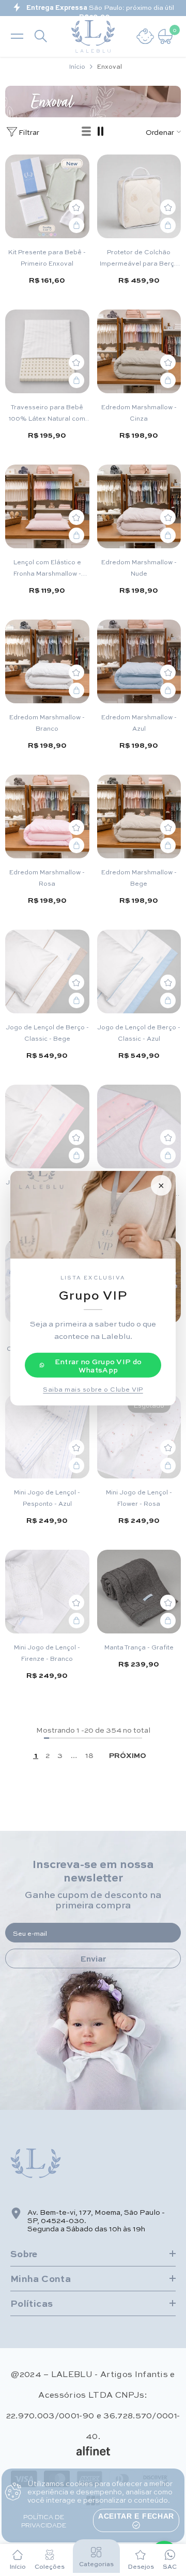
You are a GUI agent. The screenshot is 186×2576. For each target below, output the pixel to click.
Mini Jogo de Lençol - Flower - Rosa (139, 1496)
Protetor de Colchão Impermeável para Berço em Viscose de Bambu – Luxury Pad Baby (139, 256)
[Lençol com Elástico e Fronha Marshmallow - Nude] (47, 505)
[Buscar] (41, 35)
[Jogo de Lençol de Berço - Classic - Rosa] (47, 1125)
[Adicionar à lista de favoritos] (76, 206)
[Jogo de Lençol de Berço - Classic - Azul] (139, 970)
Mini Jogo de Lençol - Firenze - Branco (47, 1651)
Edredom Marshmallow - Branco (47, 721)
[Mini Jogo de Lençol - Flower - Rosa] (139, 1435)
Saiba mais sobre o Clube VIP (93, 1389)
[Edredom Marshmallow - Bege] (139, 815)
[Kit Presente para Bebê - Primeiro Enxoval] (47, 195)
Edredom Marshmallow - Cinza (139, 411)
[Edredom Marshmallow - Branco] (47, 660)
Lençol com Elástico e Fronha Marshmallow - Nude (47, 566)
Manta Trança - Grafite (139, 1645)
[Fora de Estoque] (168, 1464)
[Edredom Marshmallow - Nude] (139, 505)
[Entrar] (145, 35)
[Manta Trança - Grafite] (139, 1590)
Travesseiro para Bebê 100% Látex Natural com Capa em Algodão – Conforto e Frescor (47, 411)
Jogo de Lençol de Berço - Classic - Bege (47, 1031)
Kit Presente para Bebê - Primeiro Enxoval (47, 256)
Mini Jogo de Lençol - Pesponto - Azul (47, 1496)
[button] (87, 130)
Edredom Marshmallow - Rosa (47, 876)
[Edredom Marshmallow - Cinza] (139, 350)
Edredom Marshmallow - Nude (139, 566)
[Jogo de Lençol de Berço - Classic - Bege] (47, 970)
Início (77, 65)
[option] (93, 7)
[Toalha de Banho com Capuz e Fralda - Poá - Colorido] (139, 1125)
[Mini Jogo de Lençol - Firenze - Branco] (47, 1590)
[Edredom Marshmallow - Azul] (139, 660)
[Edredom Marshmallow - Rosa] (47, 815)
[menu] (17, 35)
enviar (93, 1957)
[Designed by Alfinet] (93, 2449)
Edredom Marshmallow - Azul (139, 721)
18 (89, 1753)
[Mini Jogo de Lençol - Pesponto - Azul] (47, 1435)
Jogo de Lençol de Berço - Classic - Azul (139, 1031)
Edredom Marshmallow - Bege (139, 876)
